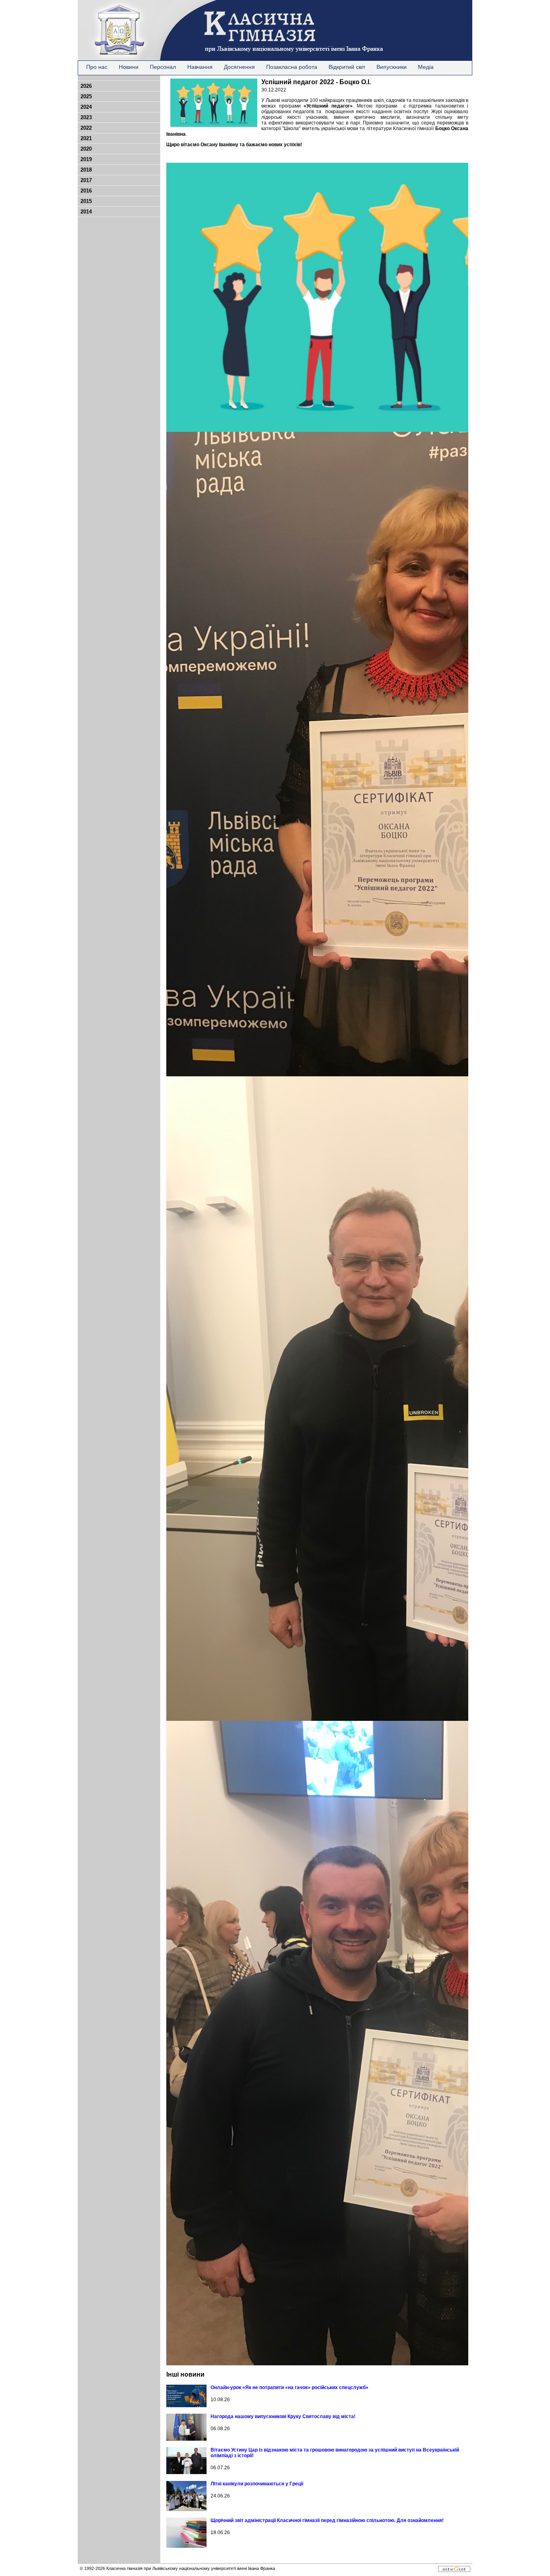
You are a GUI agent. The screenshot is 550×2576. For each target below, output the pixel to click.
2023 (86, 117)
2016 (86, 191)
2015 (86, 201)
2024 (86, 107)
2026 (86, 86)
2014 (86, 212)
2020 (86, 149)
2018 (86, 170)
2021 (86, 138)
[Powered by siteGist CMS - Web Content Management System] (454, 2570)
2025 (86, 96)
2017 (86, 180)
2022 (86, 128)
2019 (86, 159)
